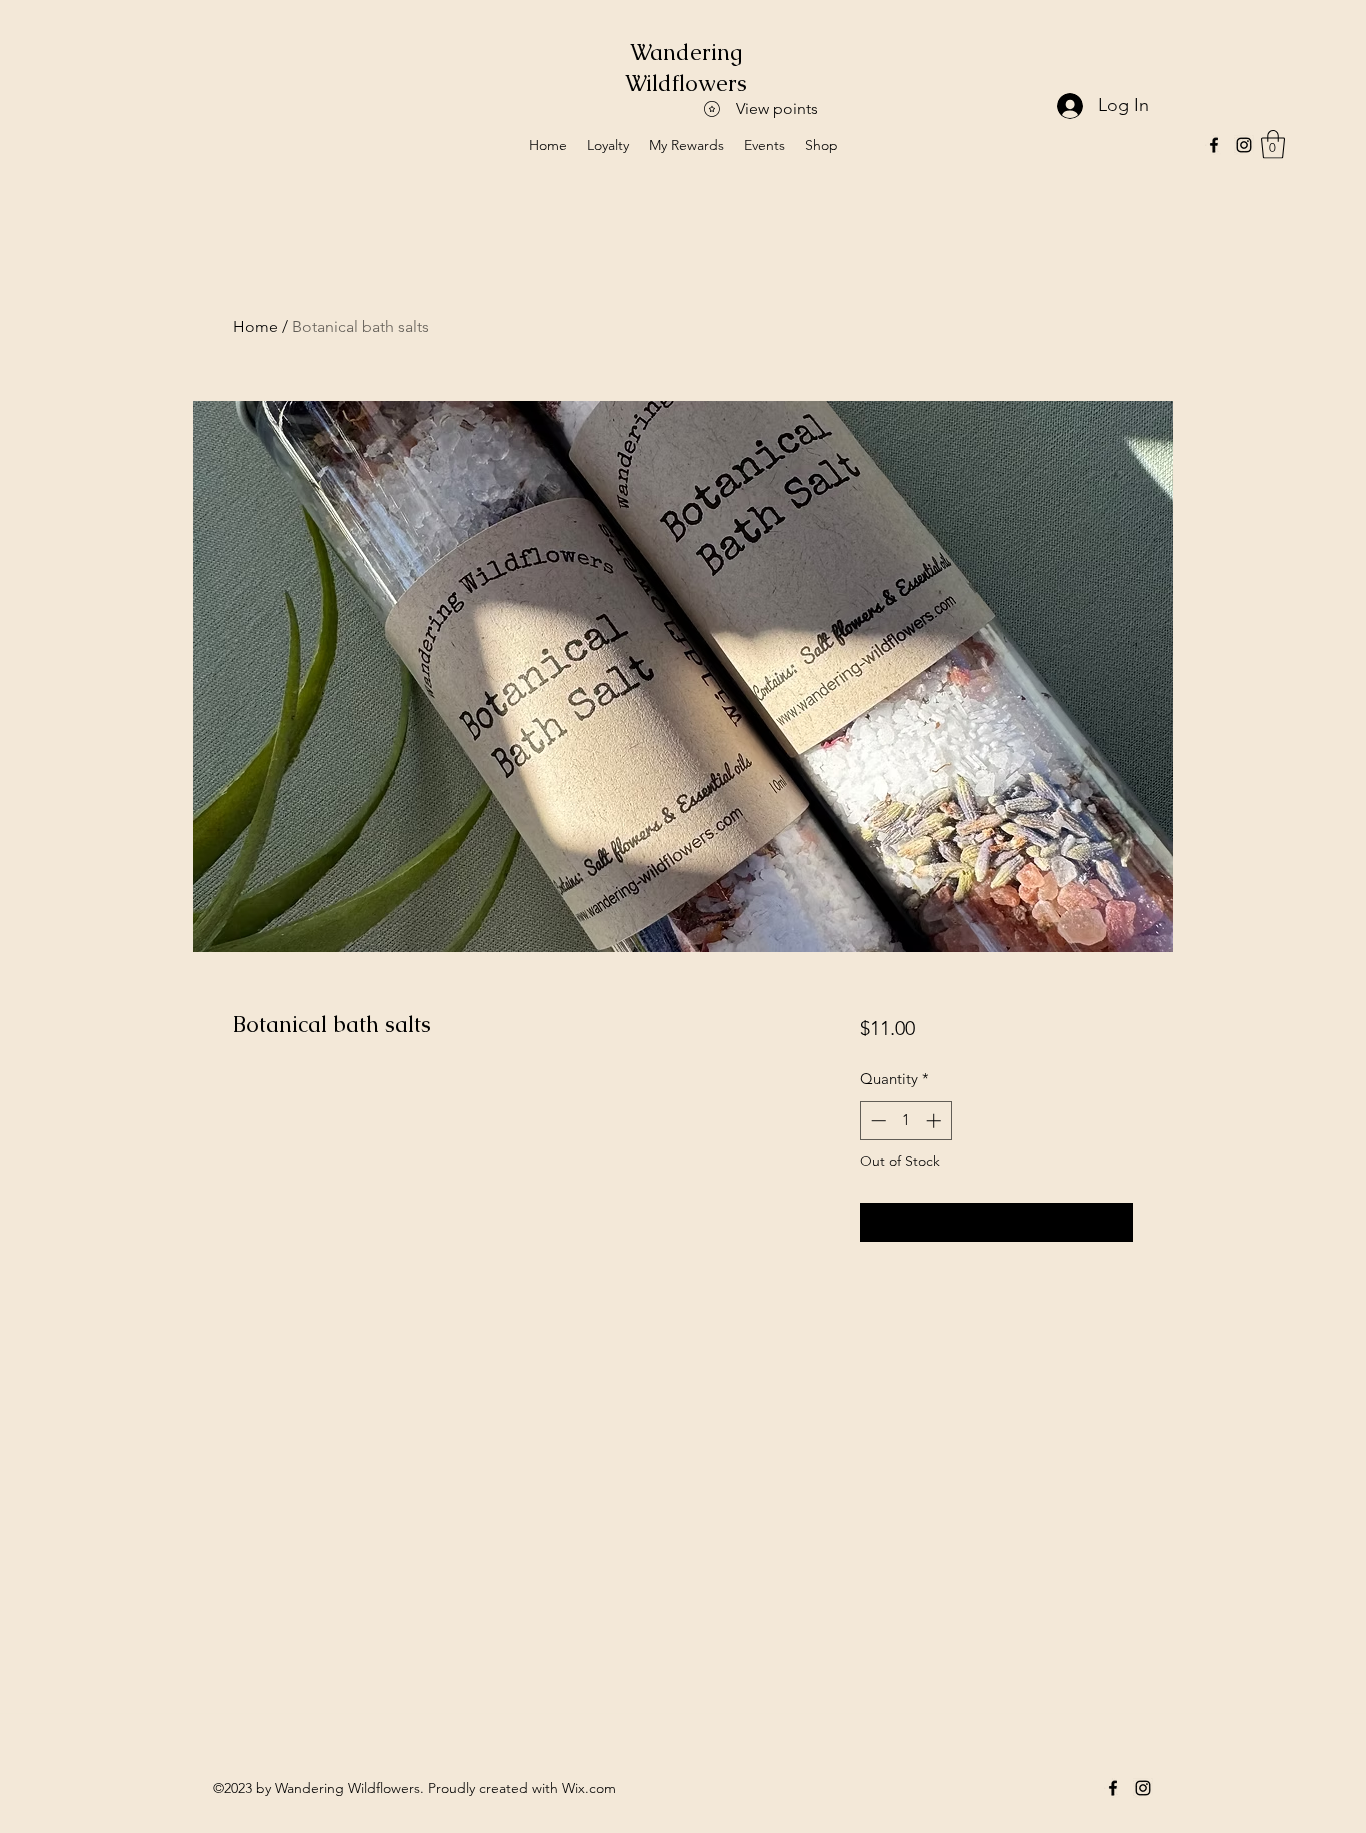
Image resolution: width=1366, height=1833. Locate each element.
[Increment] (935, 1120)
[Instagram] (1244, 145)
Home (255, 326)
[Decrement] (876, 1120)
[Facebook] (1214, 145)
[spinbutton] (905, 1120)
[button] (1273, 144)
